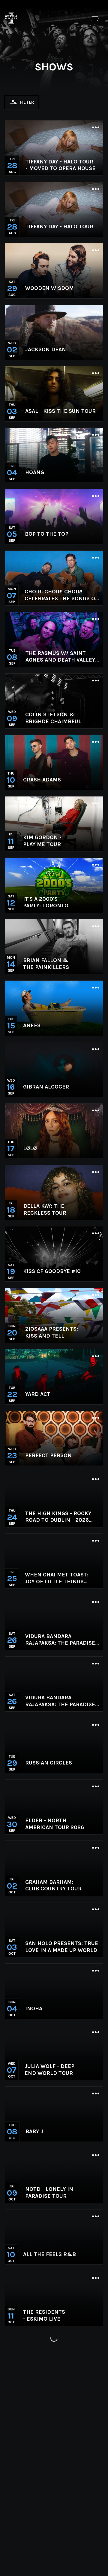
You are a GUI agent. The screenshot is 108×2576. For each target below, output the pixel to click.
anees (32, 1025)
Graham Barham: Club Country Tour (53, 1885)
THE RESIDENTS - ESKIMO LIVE (44, 2315)
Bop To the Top (47, 534)
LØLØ (30, 1148)
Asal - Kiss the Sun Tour (60, 411)
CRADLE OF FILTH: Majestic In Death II (52, 2377)
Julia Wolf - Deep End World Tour (49, 2070)
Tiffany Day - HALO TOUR (59, 227)
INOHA (34, 2008)
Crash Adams (42, 780)
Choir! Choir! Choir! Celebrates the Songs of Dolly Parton (61, 595)
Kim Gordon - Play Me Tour (42, 841)
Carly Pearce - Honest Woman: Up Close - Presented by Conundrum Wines (56, 2438)
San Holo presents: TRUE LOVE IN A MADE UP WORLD (62, 1947)
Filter (27, 102)
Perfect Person (48, 1455)
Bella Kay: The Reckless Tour (45, 1209)
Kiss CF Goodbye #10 (52, 1271)
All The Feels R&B (49, 2254)
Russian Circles (49, 1763)
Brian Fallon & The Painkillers (46, 964)
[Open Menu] (95, 18)
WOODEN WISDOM (49, 288)
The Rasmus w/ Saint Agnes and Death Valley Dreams (60, 657)
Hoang (35, 472)
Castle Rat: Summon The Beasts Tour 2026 (55, 2561)
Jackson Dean (46, 349)
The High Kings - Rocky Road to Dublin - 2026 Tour (58, 1517)
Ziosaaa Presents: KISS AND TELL (52, 1332)
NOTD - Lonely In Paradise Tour (49, 2192)
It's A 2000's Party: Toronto (46, 902)
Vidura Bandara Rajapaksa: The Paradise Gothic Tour (60, 1640)
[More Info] (96, 128)
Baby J (34, 2131)
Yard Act (38, 1394)
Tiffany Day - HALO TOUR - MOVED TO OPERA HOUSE (60, 165)
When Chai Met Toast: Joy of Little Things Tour (57, 1578)
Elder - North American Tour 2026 (55, 1824)
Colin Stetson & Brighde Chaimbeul (53, 718)
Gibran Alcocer (46, 1087)
